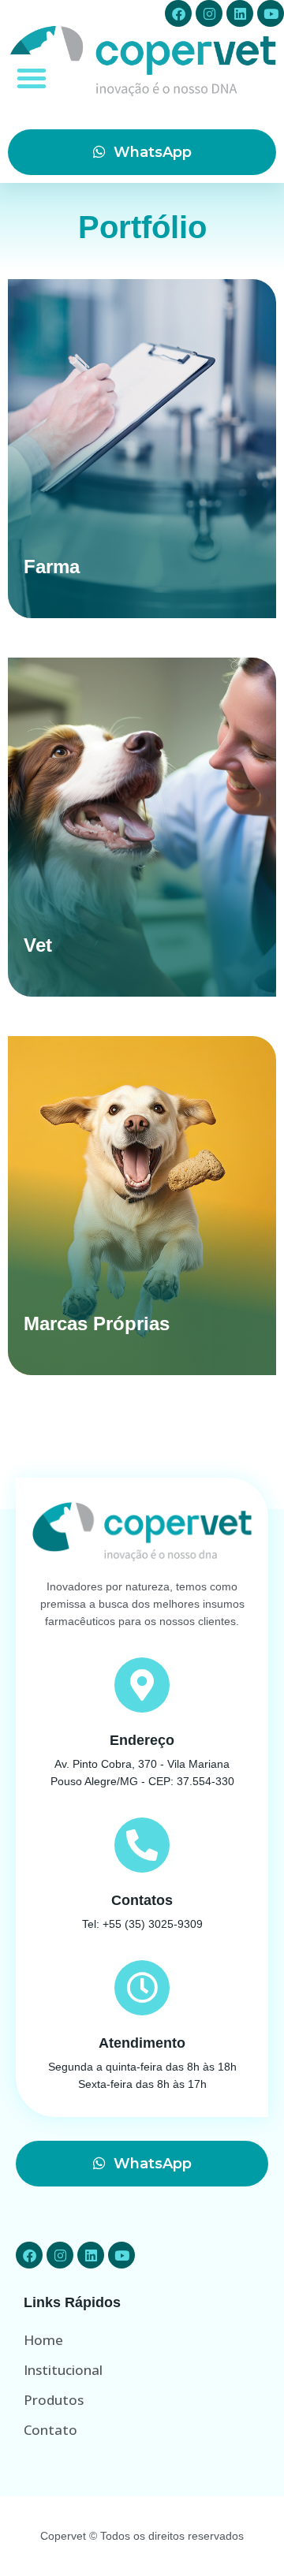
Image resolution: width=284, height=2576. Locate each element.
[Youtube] (271, 13)
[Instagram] (209, 13)
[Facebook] (178, 13)
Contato (50, 2430)
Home (43, 2340)
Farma (52, 567)
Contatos (142, 1900)
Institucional (63, 2370)
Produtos (54, 2400)
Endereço (142, 1740)
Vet (38, 945)
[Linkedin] (240, 13)
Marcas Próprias (97, 1323)
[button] (32, 78)
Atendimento (142, 2043)
